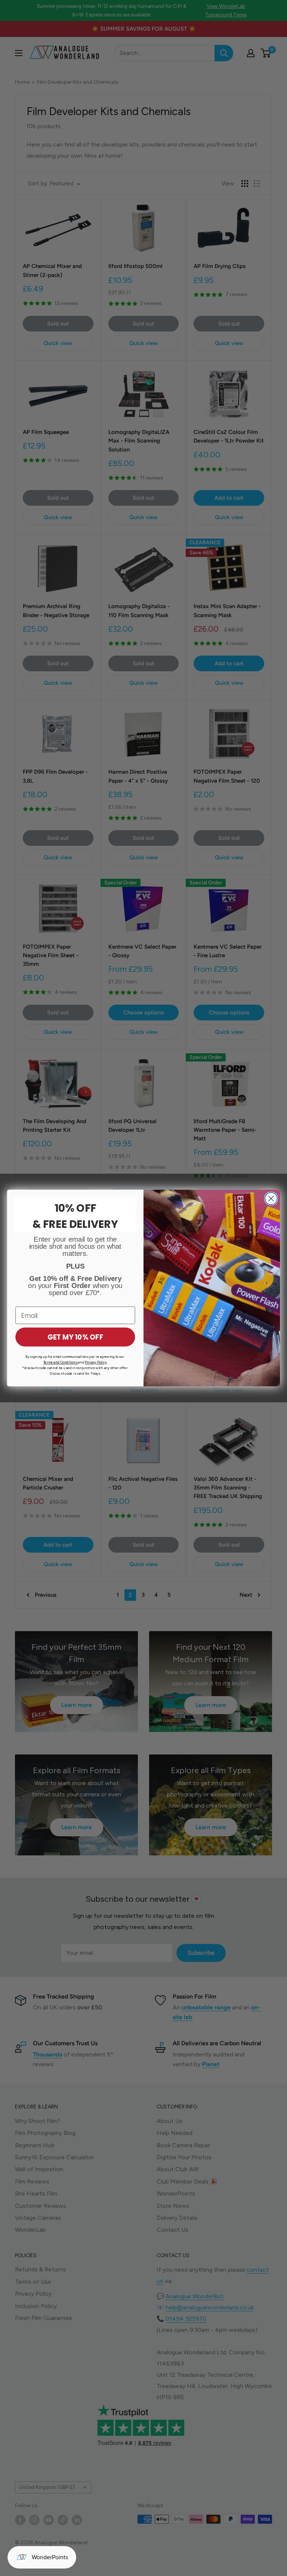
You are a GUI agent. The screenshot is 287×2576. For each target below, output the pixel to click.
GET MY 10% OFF (75, 1337)
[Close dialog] (271, 1198)
